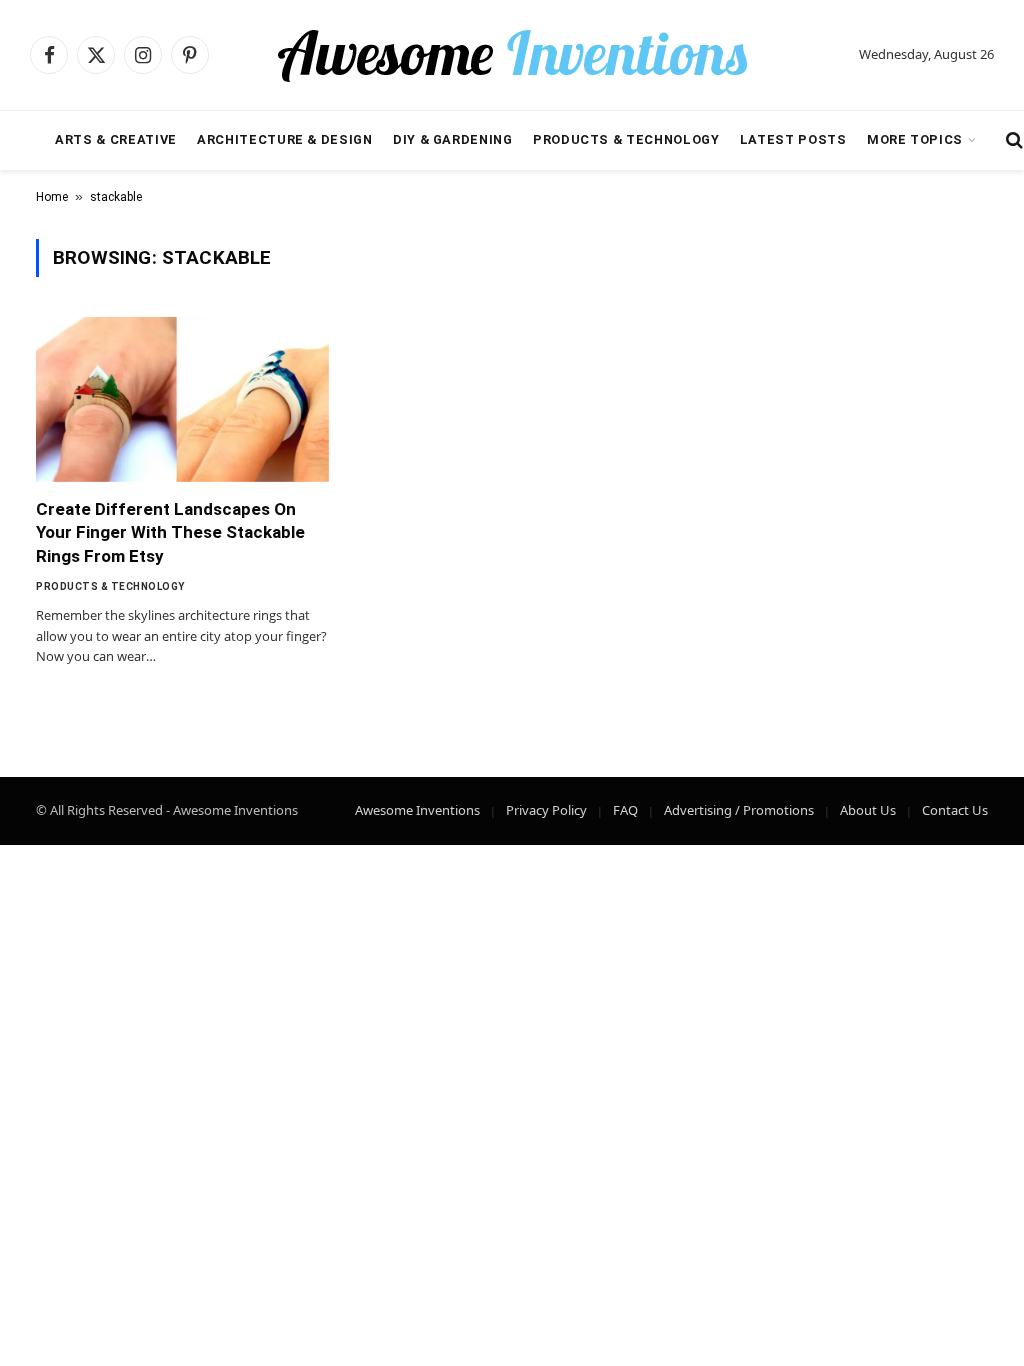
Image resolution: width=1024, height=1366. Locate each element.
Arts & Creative (116, 139)
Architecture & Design (284, 139)
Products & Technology (626, 139)
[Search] (1012, 140)
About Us (868, 810)
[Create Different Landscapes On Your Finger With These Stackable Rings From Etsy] (182, 399)
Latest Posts (793, 139)
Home (52, 197)
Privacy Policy (546, 810)
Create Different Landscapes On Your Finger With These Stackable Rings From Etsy (170, 532)
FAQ (625, 810)
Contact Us (955, 810)
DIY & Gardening (453, 139)
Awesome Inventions (417, 810)
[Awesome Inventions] (512, 55)
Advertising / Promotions (739, 810)
